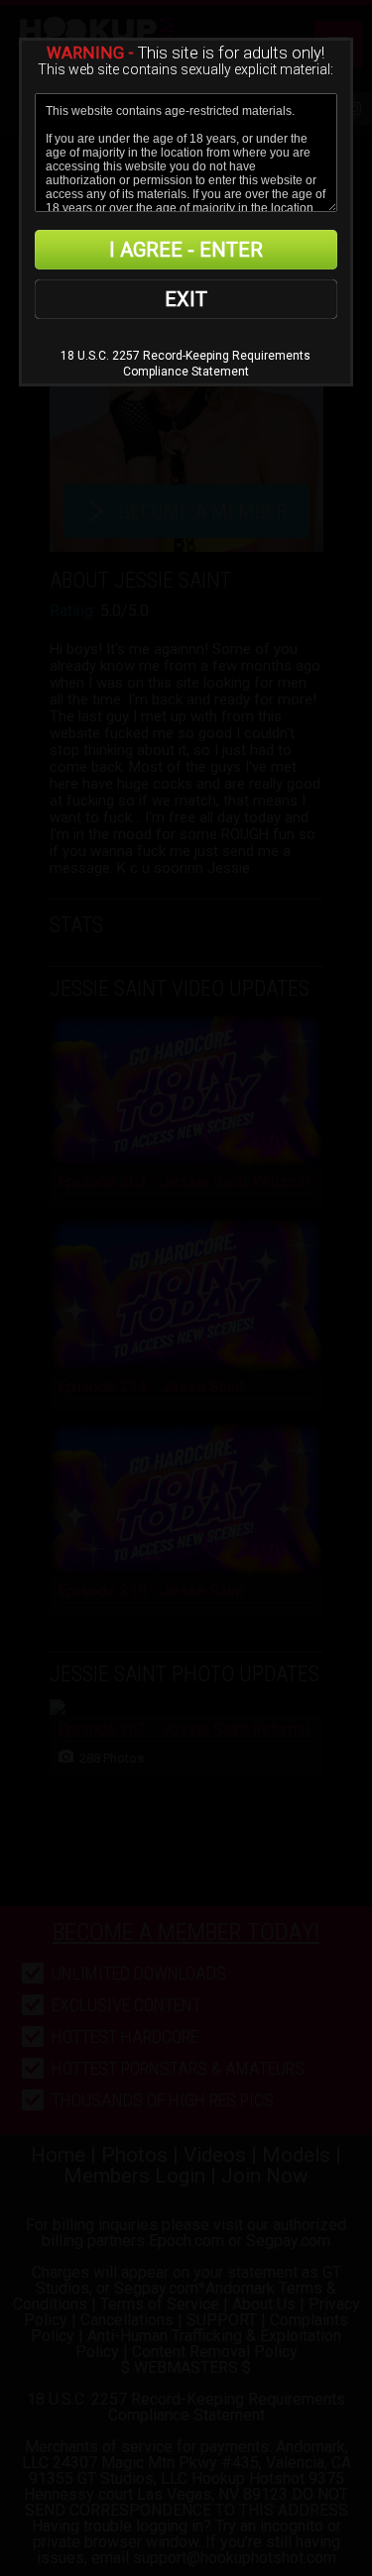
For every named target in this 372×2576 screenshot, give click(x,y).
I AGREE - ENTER (186, 250)
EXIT (186, 299)
